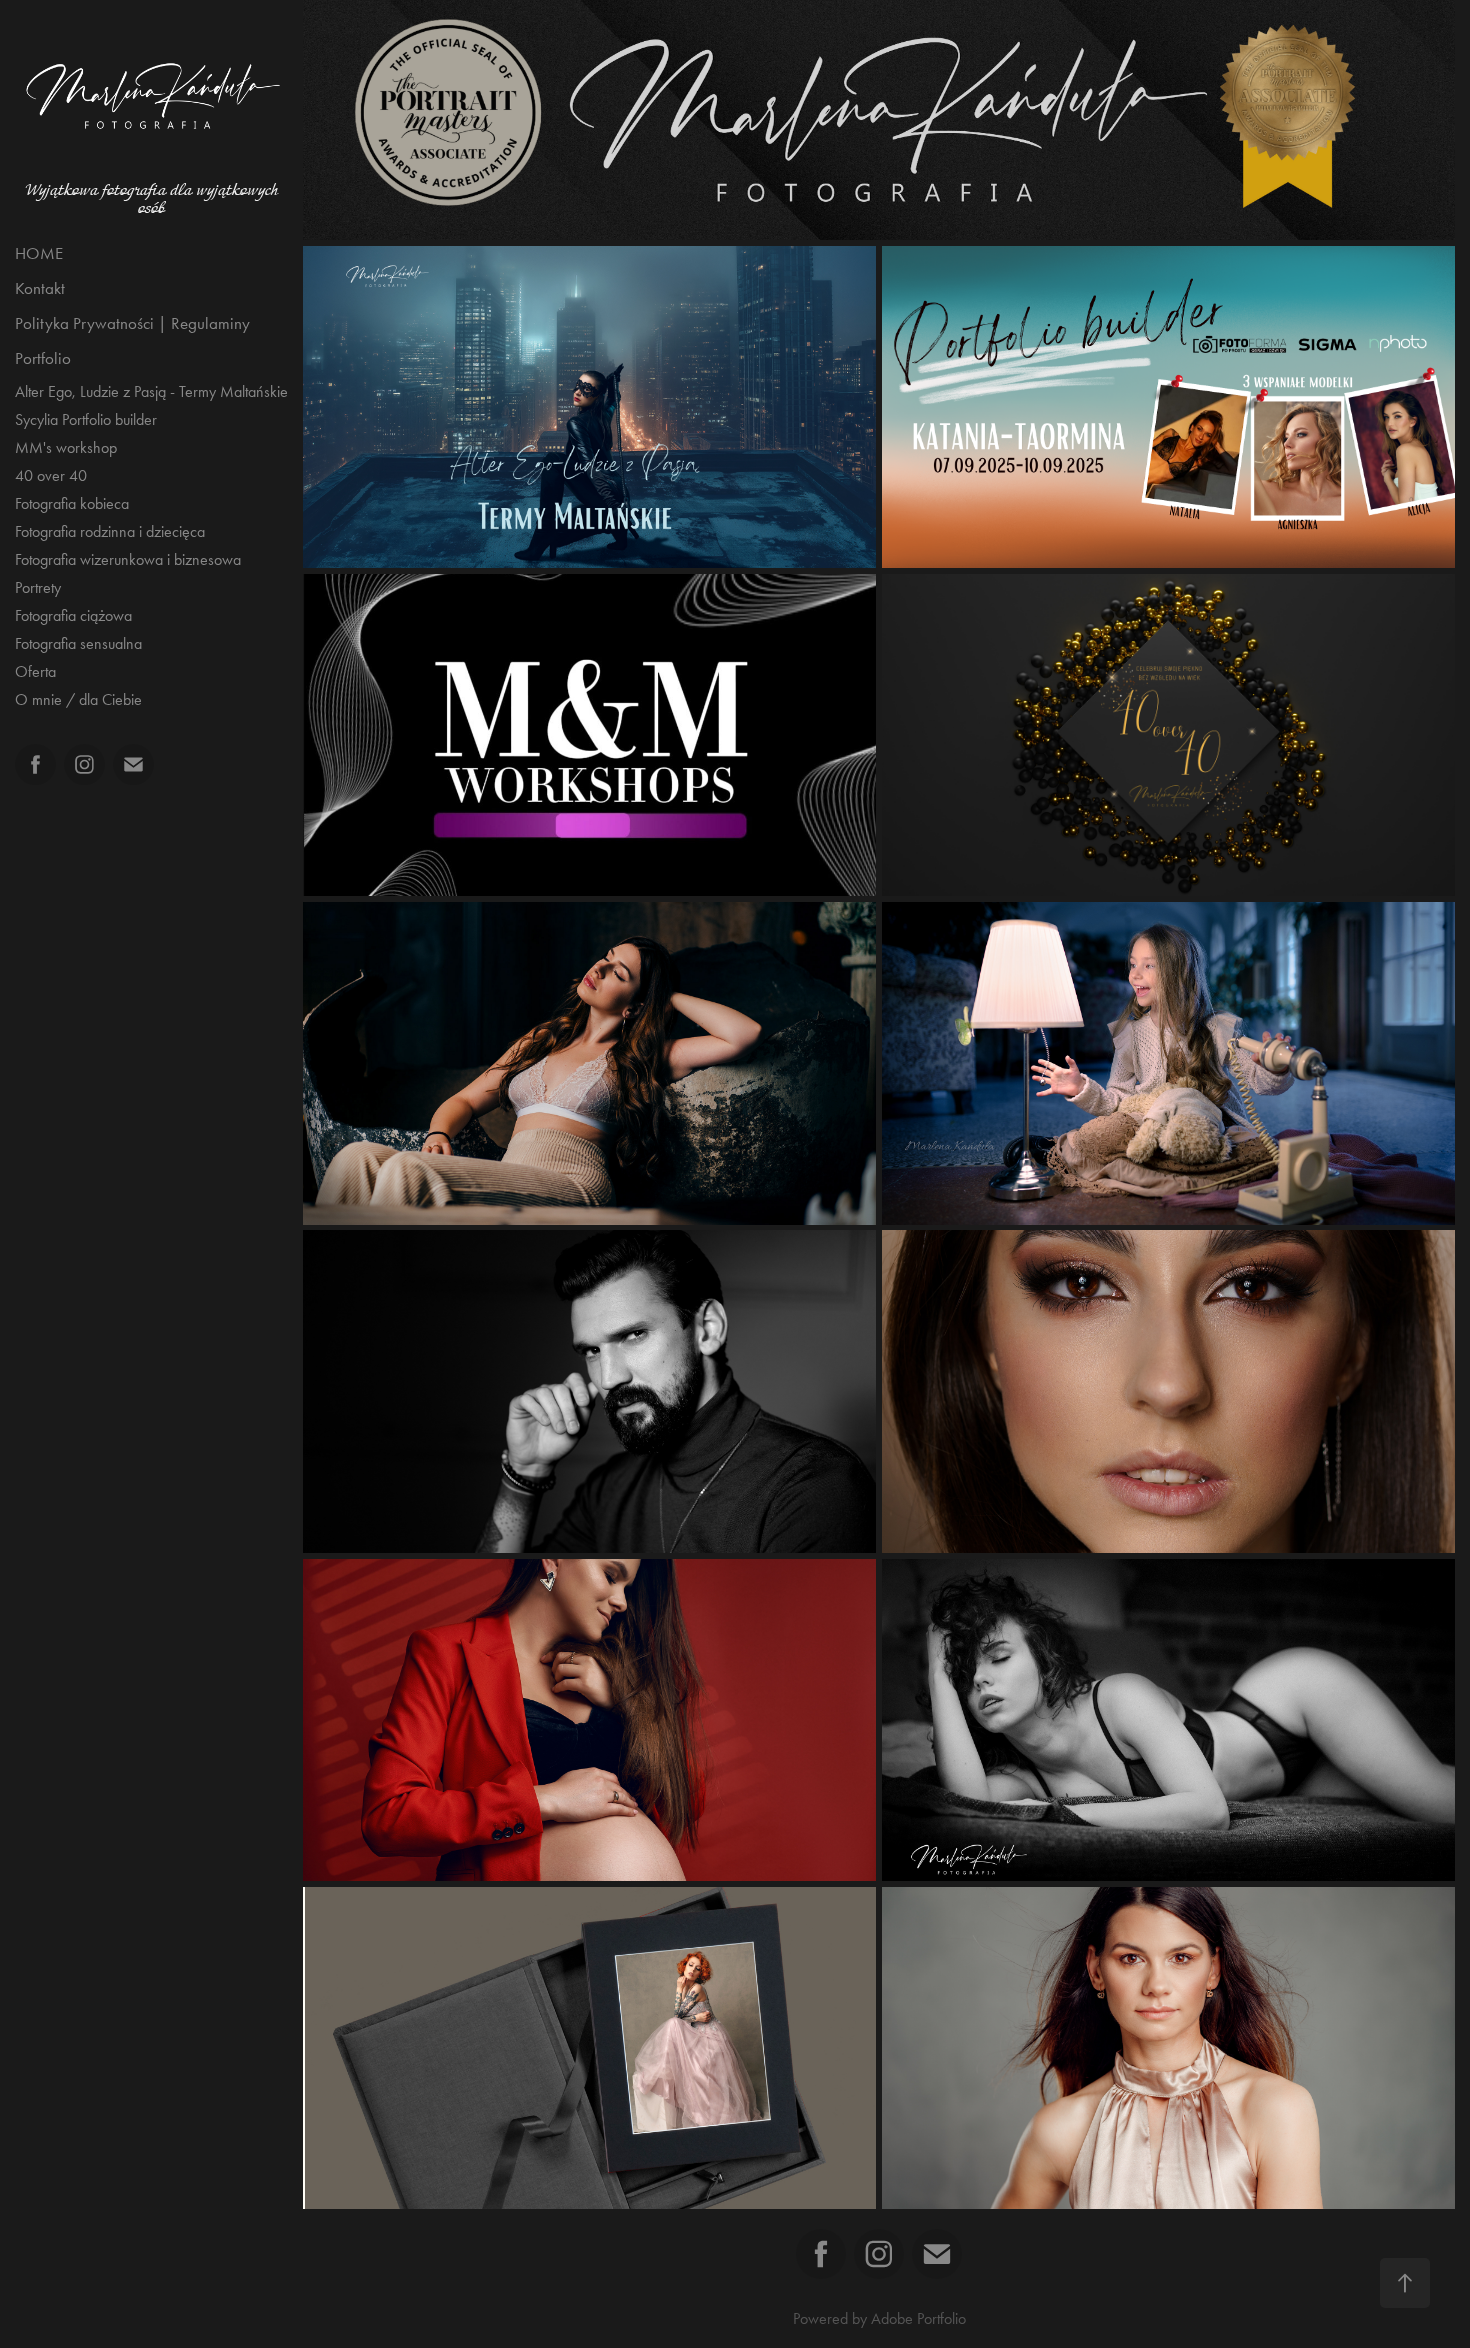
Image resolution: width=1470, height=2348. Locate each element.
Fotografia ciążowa (73, 615)
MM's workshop (66, 447)
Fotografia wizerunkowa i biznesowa (128, 559)
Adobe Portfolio (918, 2318)
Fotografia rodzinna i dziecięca (110, 531)
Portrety (38, 587)
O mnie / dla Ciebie (78, 699)
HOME (39, 253)
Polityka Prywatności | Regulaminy (132, 323)
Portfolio (43, 358)
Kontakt (40, 288)
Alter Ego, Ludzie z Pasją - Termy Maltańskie (151, 391)
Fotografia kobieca (72, 503)
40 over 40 (51, 475)
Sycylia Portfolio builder (86, 419)
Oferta (35, 671)
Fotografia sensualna (78, 643)
